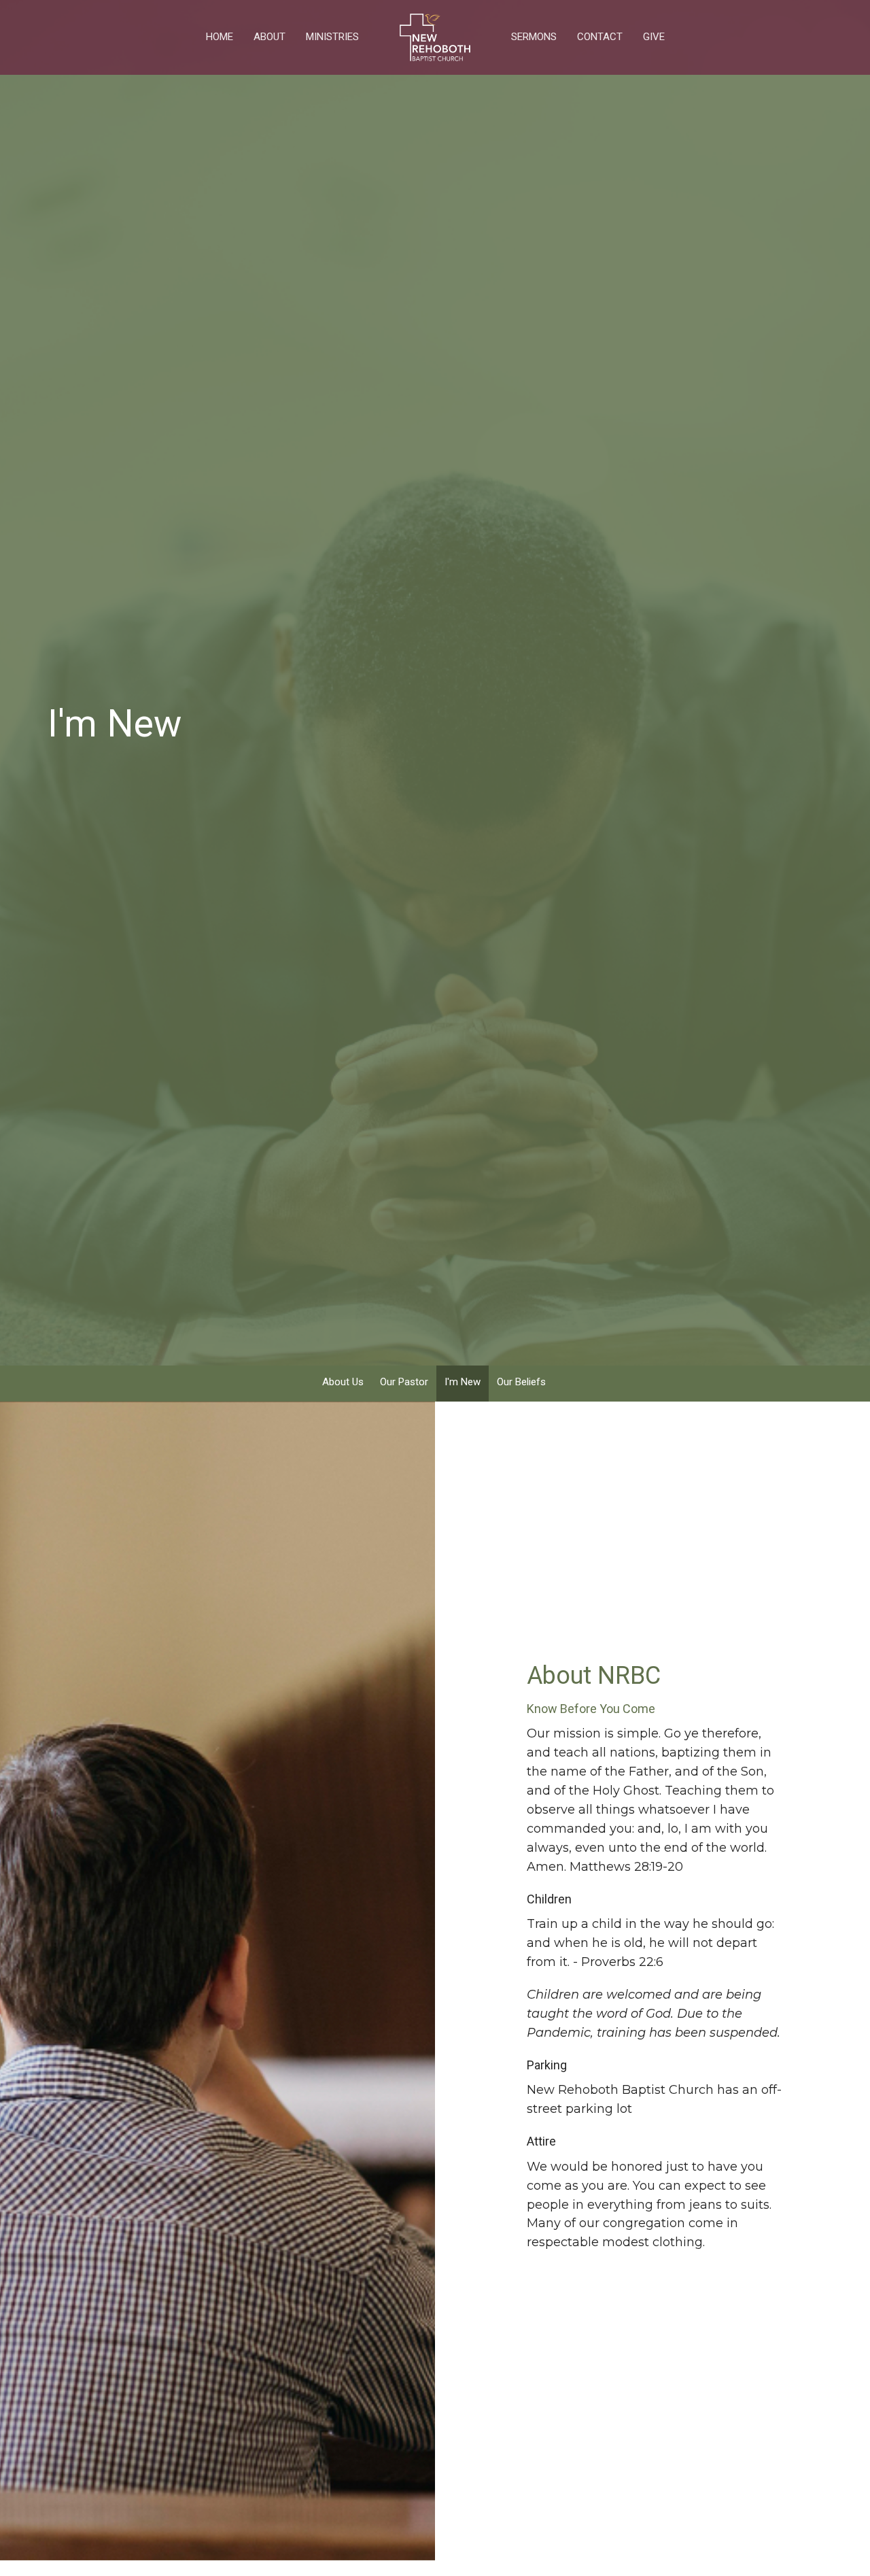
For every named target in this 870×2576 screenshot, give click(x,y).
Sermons (534, 37)
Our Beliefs (521, 1382)
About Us (343, 1382)
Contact (600, 37)
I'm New (463, 1382)
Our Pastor (404, 1382)
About (269, 37)
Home (220, 37)
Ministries (332, 37)
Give (654, 37)
